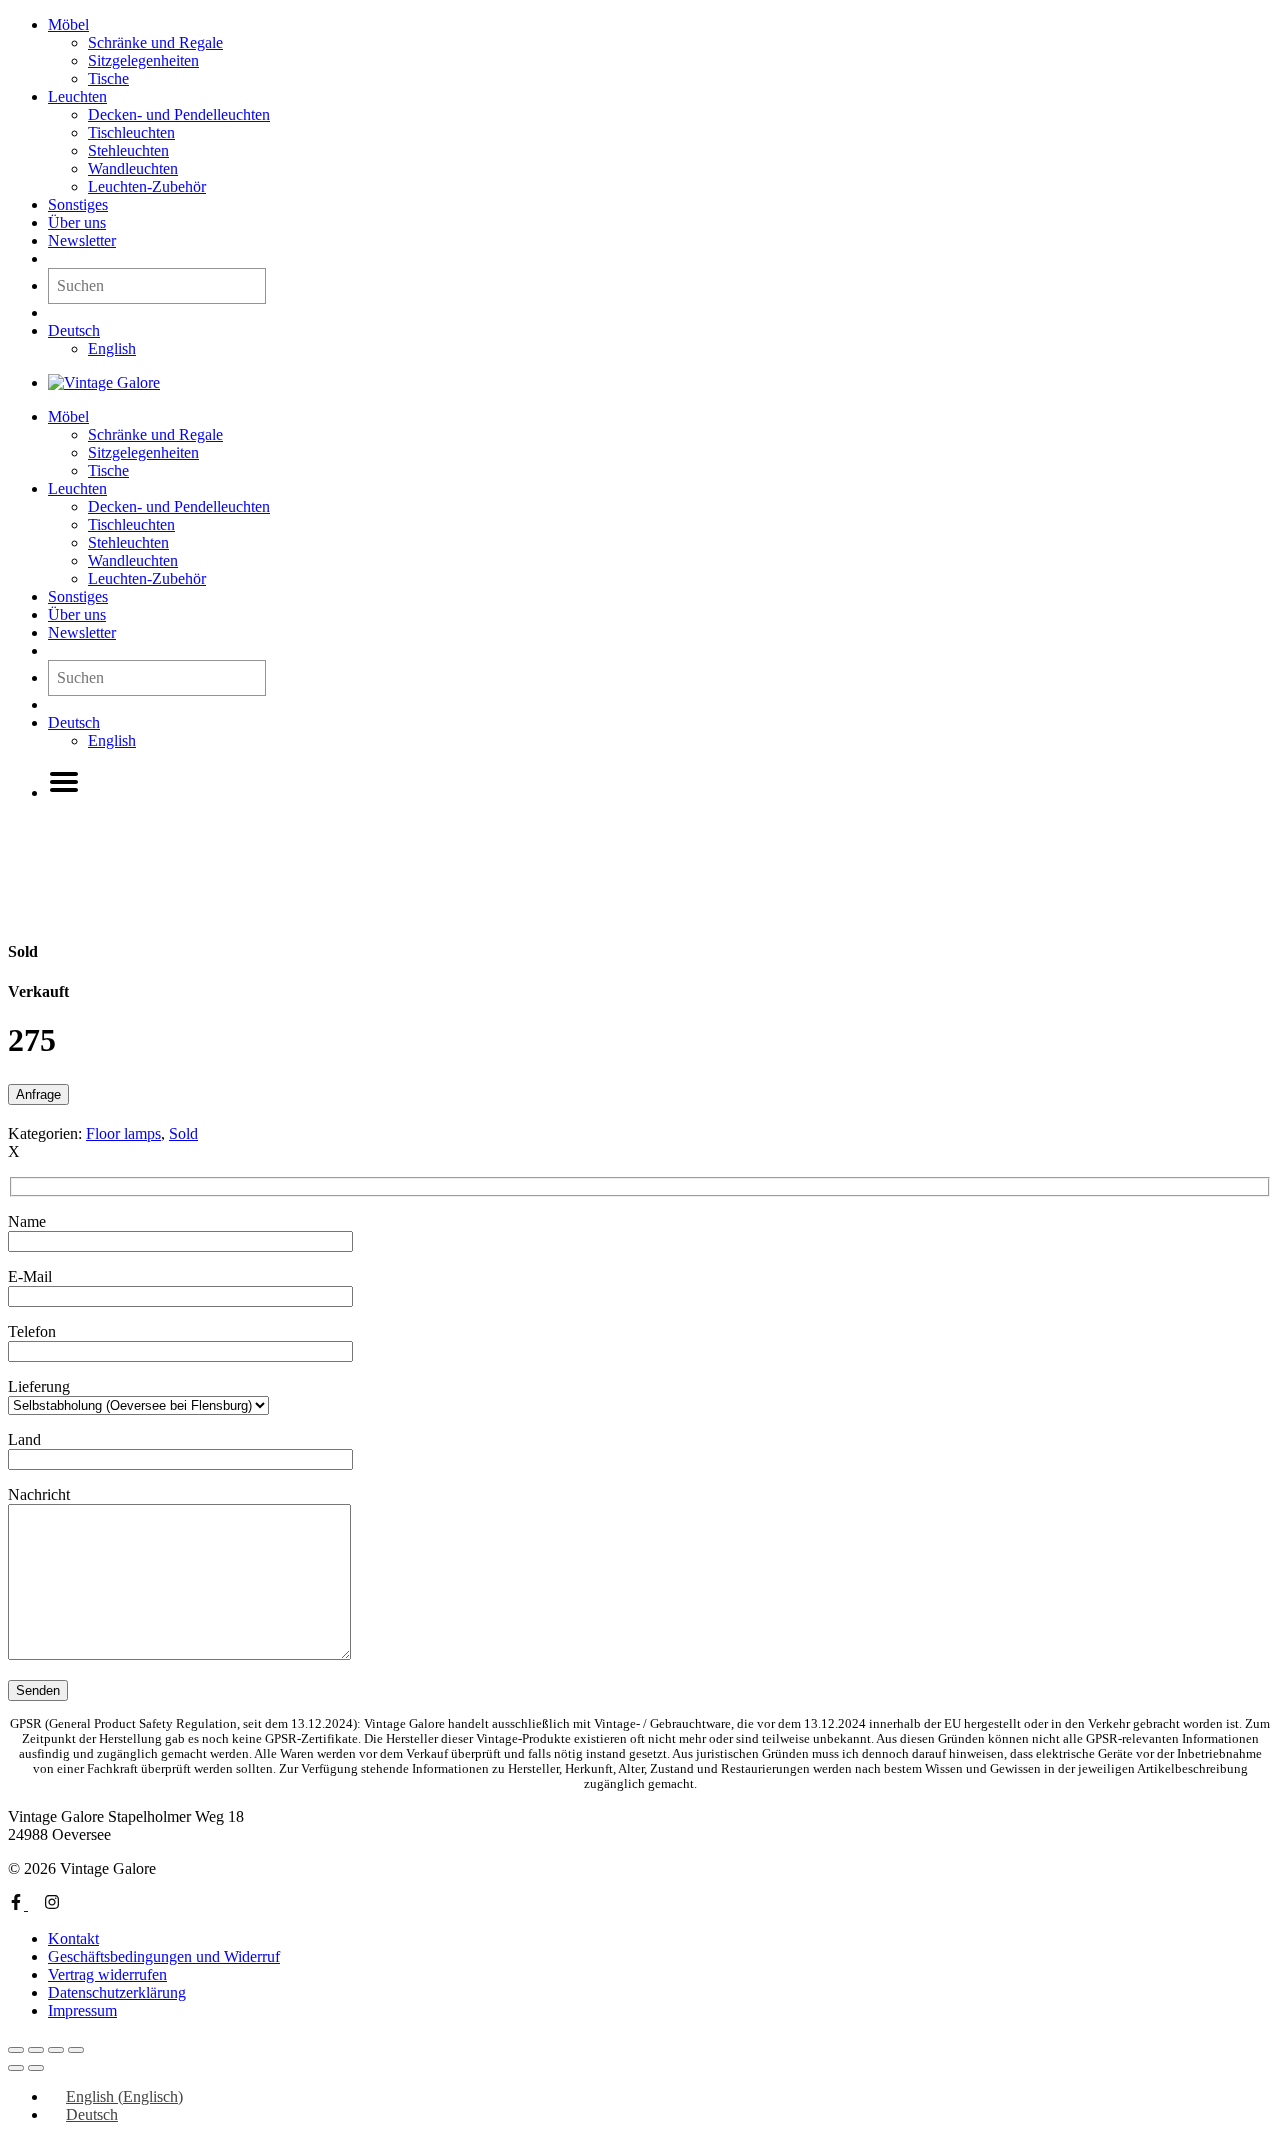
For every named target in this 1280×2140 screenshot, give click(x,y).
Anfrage (38, 1094)
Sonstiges (78, 204)
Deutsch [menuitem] (92, 2114)
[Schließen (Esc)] (76, 2050)
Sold (183, 1133)
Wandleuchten (133, 168)
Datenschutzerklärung (117, 1992)
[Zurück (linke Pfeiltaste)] (16, 2068)
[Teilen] (56, 2050)
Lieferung (39, 1386)
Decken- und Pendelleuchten (179, 114)
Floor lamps (123, 1133)
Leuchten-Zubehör (147, 186)
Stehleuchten (128, 150)
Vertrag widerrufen (107, 1974)
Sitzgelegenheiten (143, 60)
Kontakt (73, 1938)
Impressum (82, 2010)
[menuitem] (74, 330)
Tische (108, 78)
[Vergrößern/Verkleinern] (16, 2050)
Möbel (68, 24)
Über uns (77, 222)
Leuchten (77, 96)
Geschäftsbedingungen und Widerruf (164, 1956)
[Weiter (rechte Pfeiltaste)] (36, 2068)
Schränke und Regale (155, 42)
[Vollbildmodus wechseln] (36, 2050)
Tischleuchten (131, 132)
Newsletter (82, 240)
